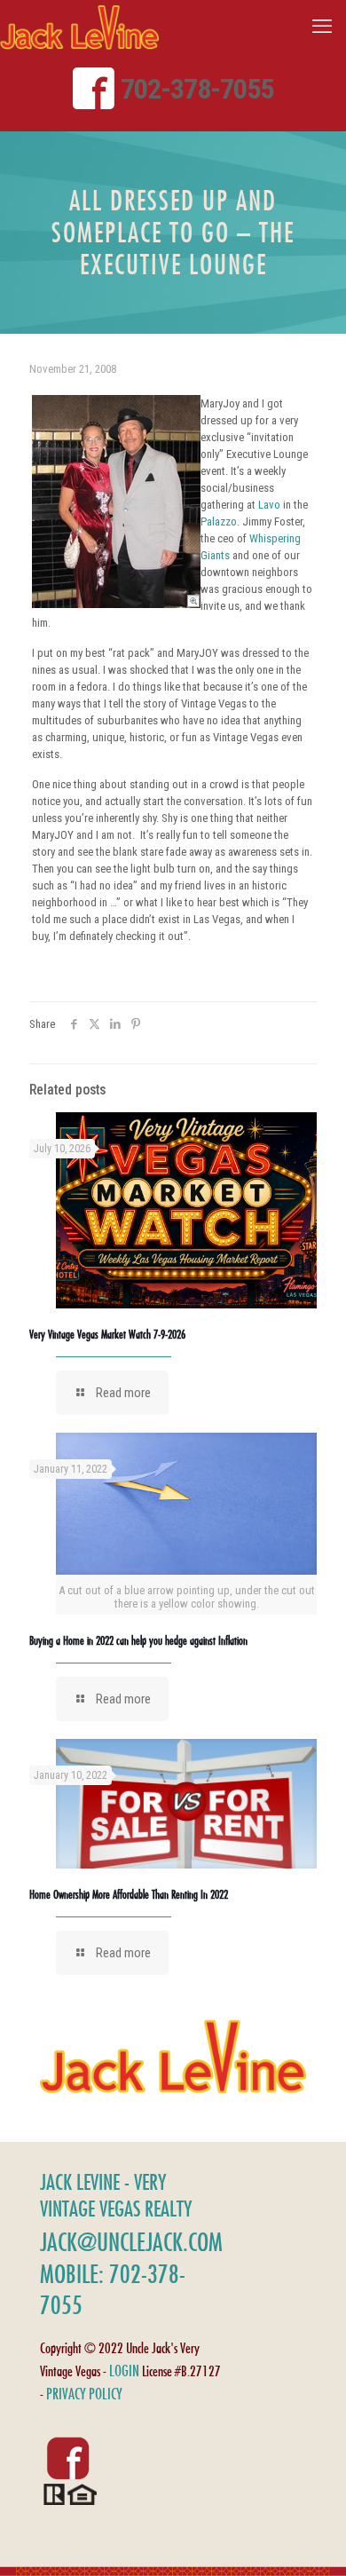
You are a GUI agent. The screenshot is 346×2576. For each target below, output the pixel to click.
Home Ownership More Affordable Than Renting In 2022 (129, 1894)
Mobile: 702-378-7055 (113, 2289)
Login (124, 2371)
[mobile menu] (322, 27)
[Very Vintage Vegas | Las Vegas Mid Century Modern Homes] (79, 27)
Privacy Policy (84, 2394)
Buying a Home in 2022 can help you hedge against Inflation (138, 1640)
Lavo (269, 505)
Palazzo (219, 522)
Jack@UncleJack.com (131, 2242)
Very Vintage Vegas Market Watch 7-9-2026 (107, 1334)
